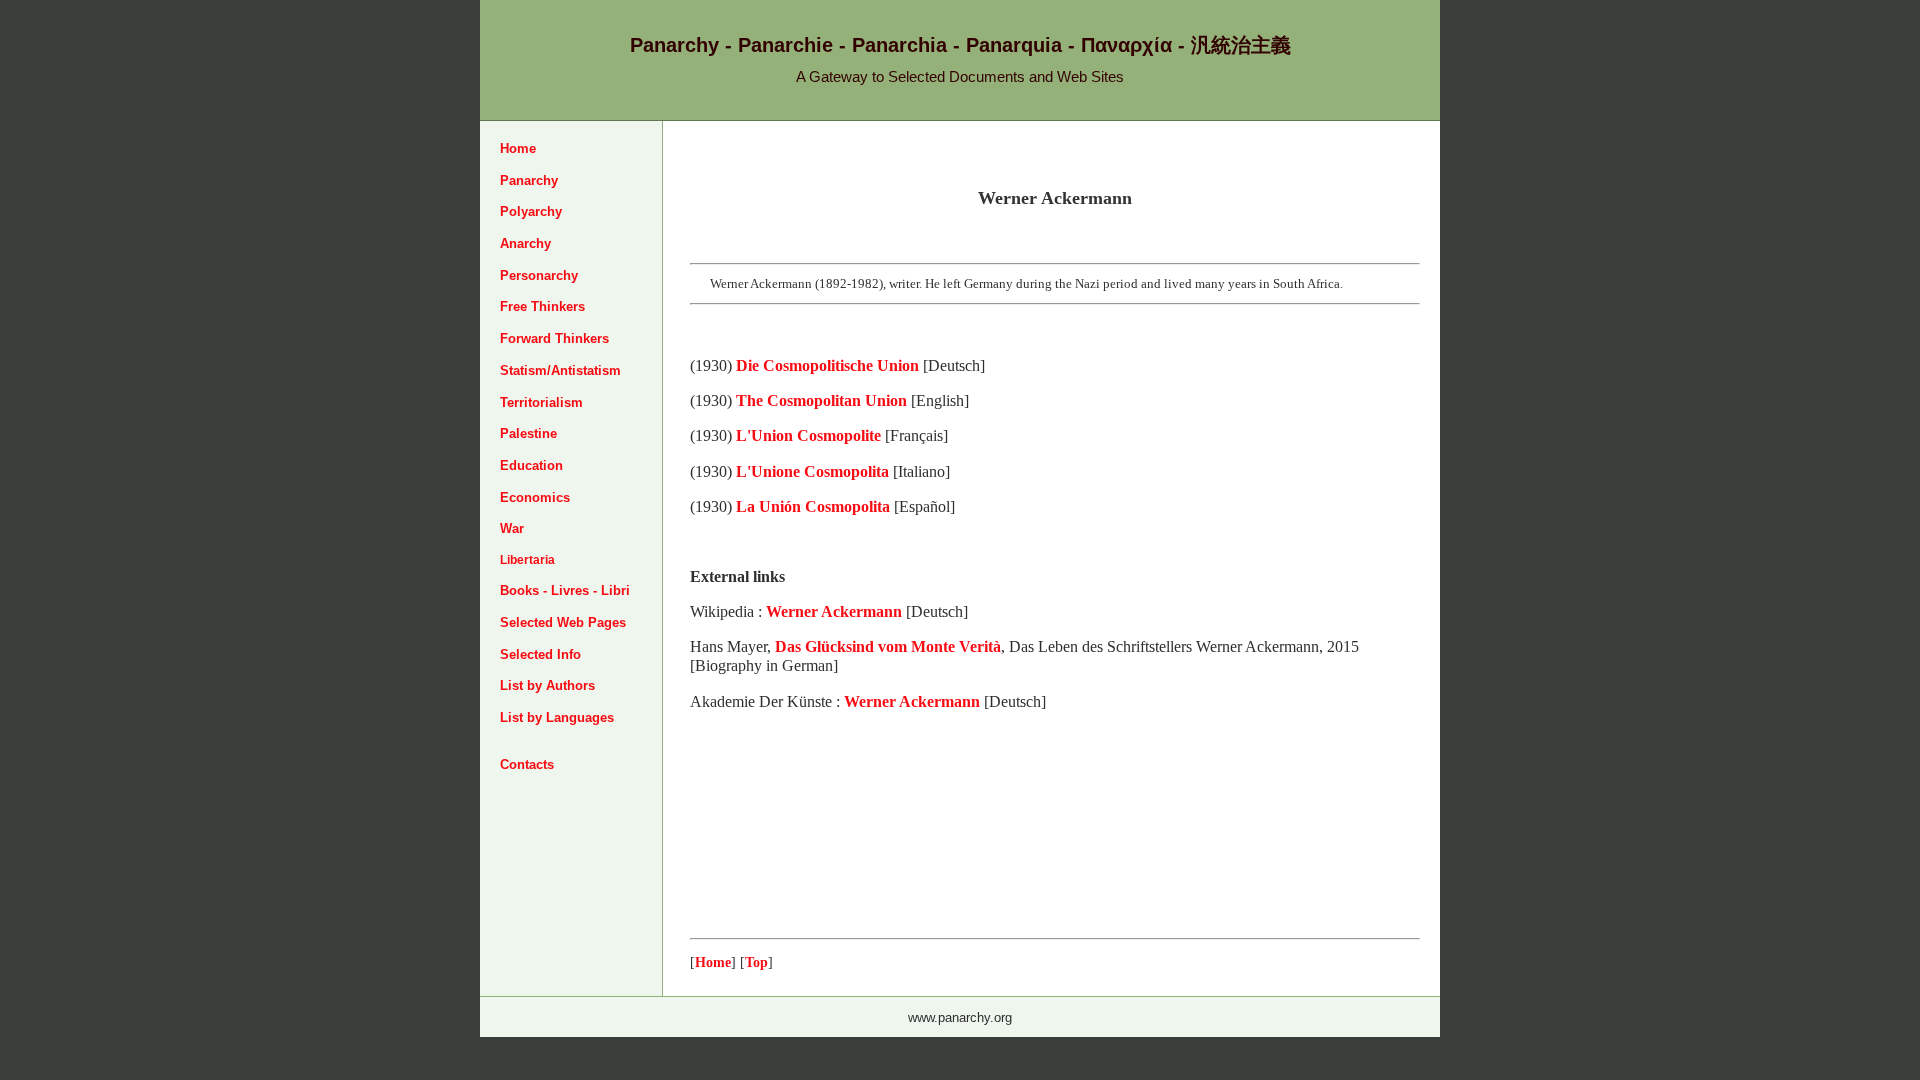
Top (756, 962)
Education (531, 465)
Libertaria (527, 560)
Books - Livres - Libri (565, 590)
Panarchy (529, 180)
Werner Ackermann (834, 611)
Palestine (528, 433)
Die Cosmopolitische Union (827, 365)
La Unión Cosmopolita (813, 506)
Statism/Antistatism (560, 370)
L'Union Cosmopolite (808, 435)
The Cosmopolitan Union (821, 400)
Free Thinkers (542, 306)
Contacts (527, 764)
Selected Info (540, 654)
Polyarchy (531, 211)
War (512, 528)
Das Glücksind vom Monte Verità (888, 646)
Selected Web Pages (563, 622)
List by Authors (547, 685)
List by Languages (557, 717)
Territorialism (541, 402)
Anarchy (525, 243)
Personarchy (539, 275)
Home (518, 148)
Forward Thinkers (554, 338)
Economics (535, 497)
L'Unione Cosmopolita (812, 471)
